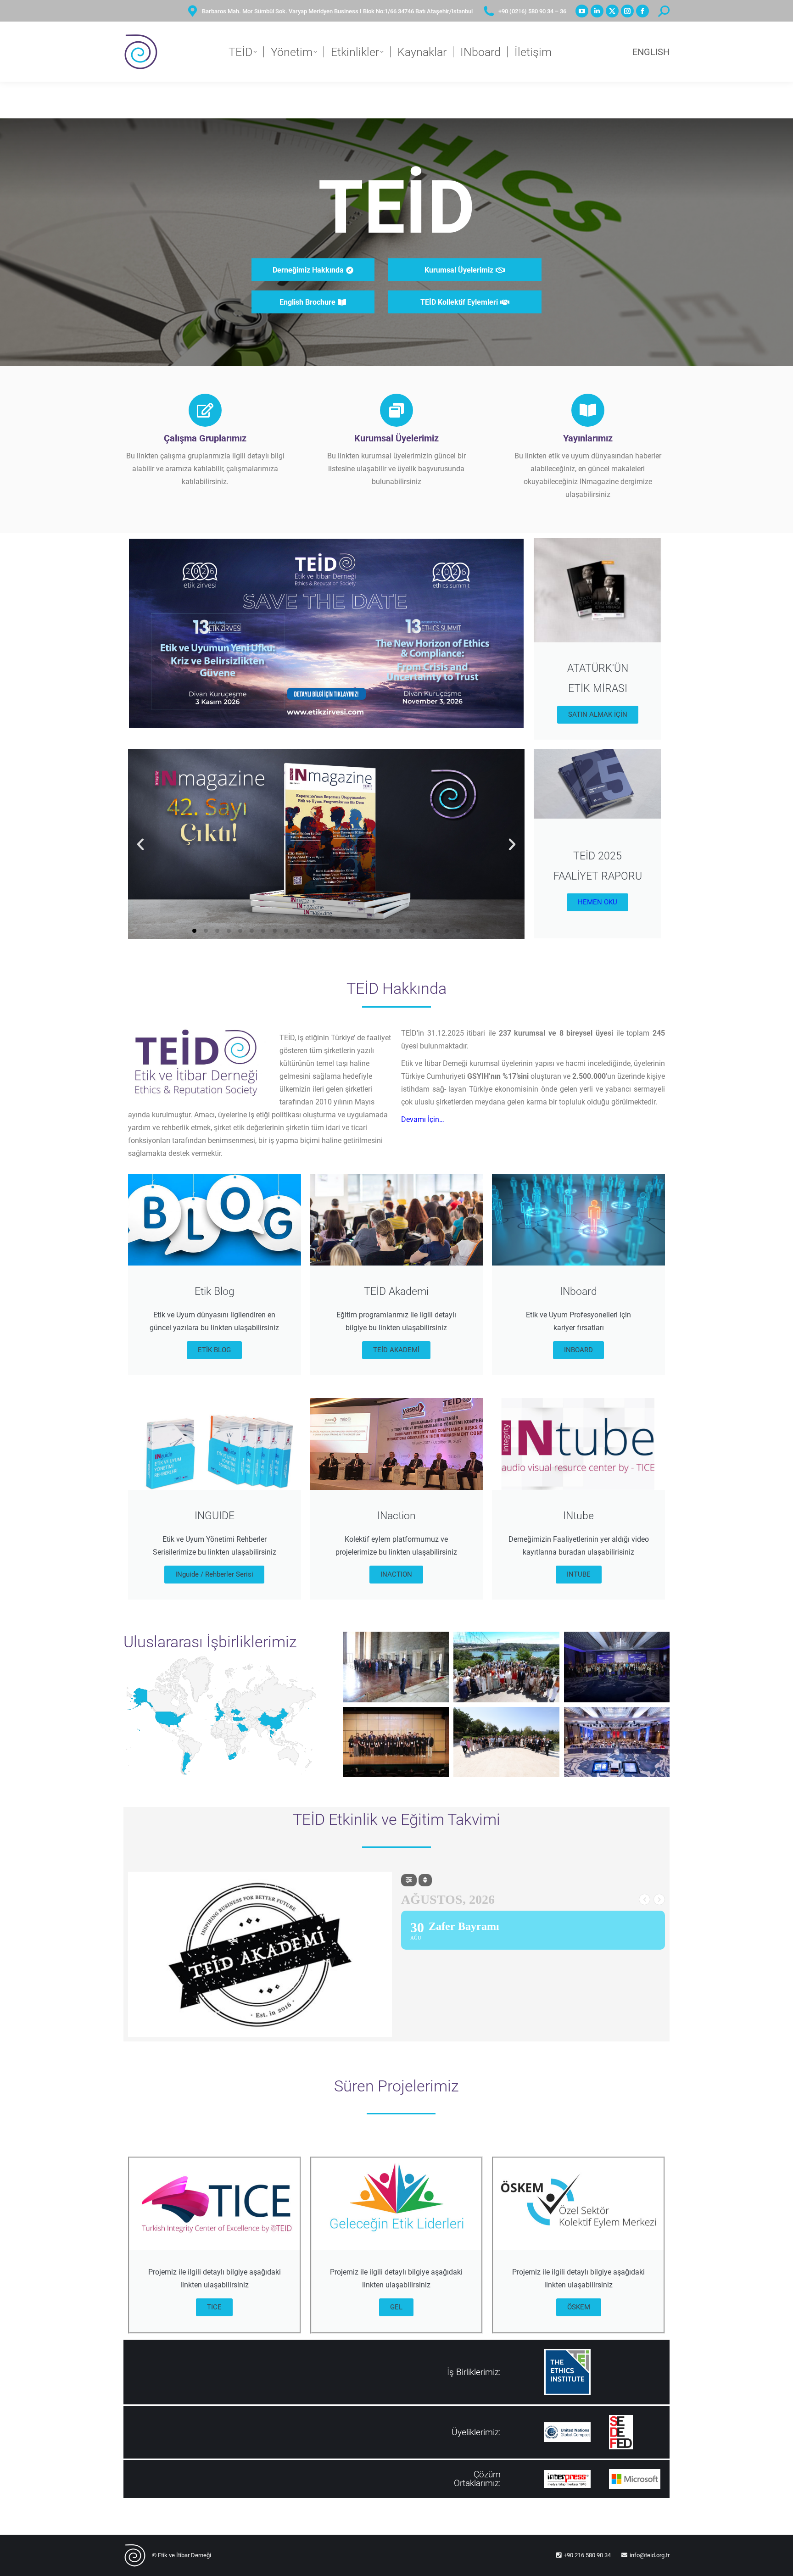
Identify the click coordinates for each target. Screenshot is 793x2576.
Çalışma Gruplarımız (205, 438)
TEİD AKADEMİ (396, 1350)
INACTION (396, 1574)
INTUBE (579, 1574)
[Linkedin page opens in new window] (597, 11)
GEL (396, 2307)
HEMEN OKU (598, 902)
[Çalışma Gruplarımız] (205, 410)
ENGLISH (651, 52)
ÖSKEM (579, 2307)
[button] (140, 844)
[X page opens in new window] (612, 11)
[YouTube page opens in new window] (582, 11)
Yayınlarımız (588, 438)
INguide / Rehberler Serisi (214, 1574)
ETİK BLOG (214, 1350)
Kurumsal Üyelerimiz (396, 438)
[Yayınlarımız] (588, 410)
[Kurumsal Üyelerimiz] (396, 410)
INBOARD (578, 1350)
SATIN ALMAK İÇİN (598, 714)
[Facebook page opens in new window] (642, 11)
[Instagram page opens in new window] (627, 11)
